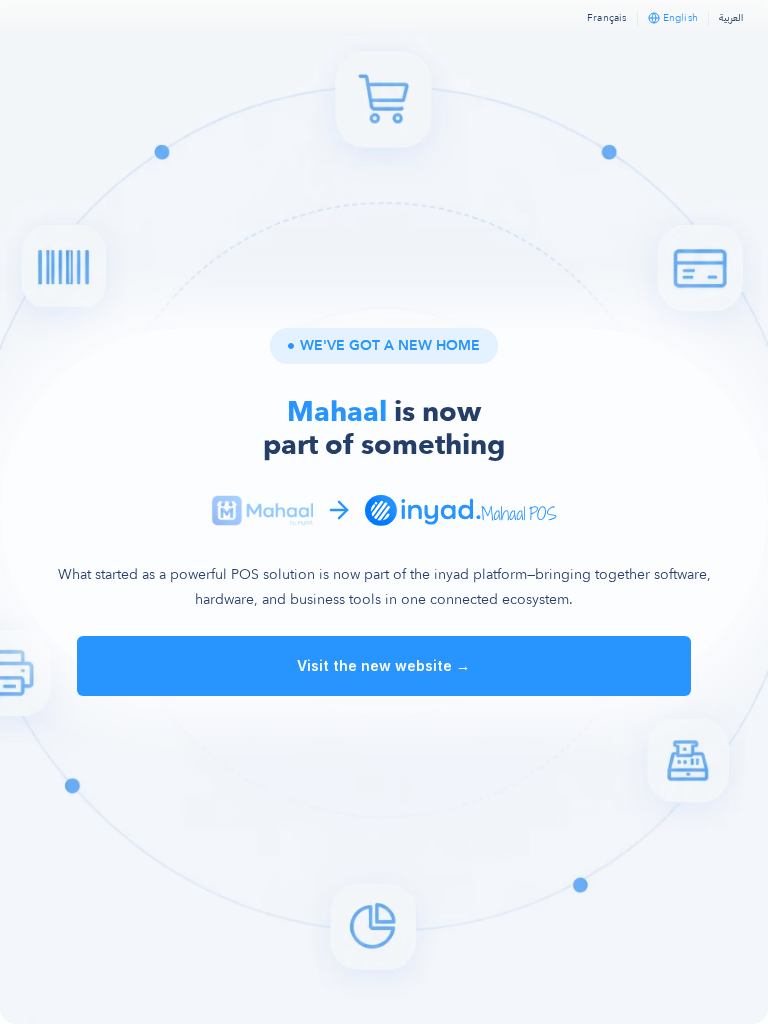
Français (607, 18)
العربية (731, 17)
